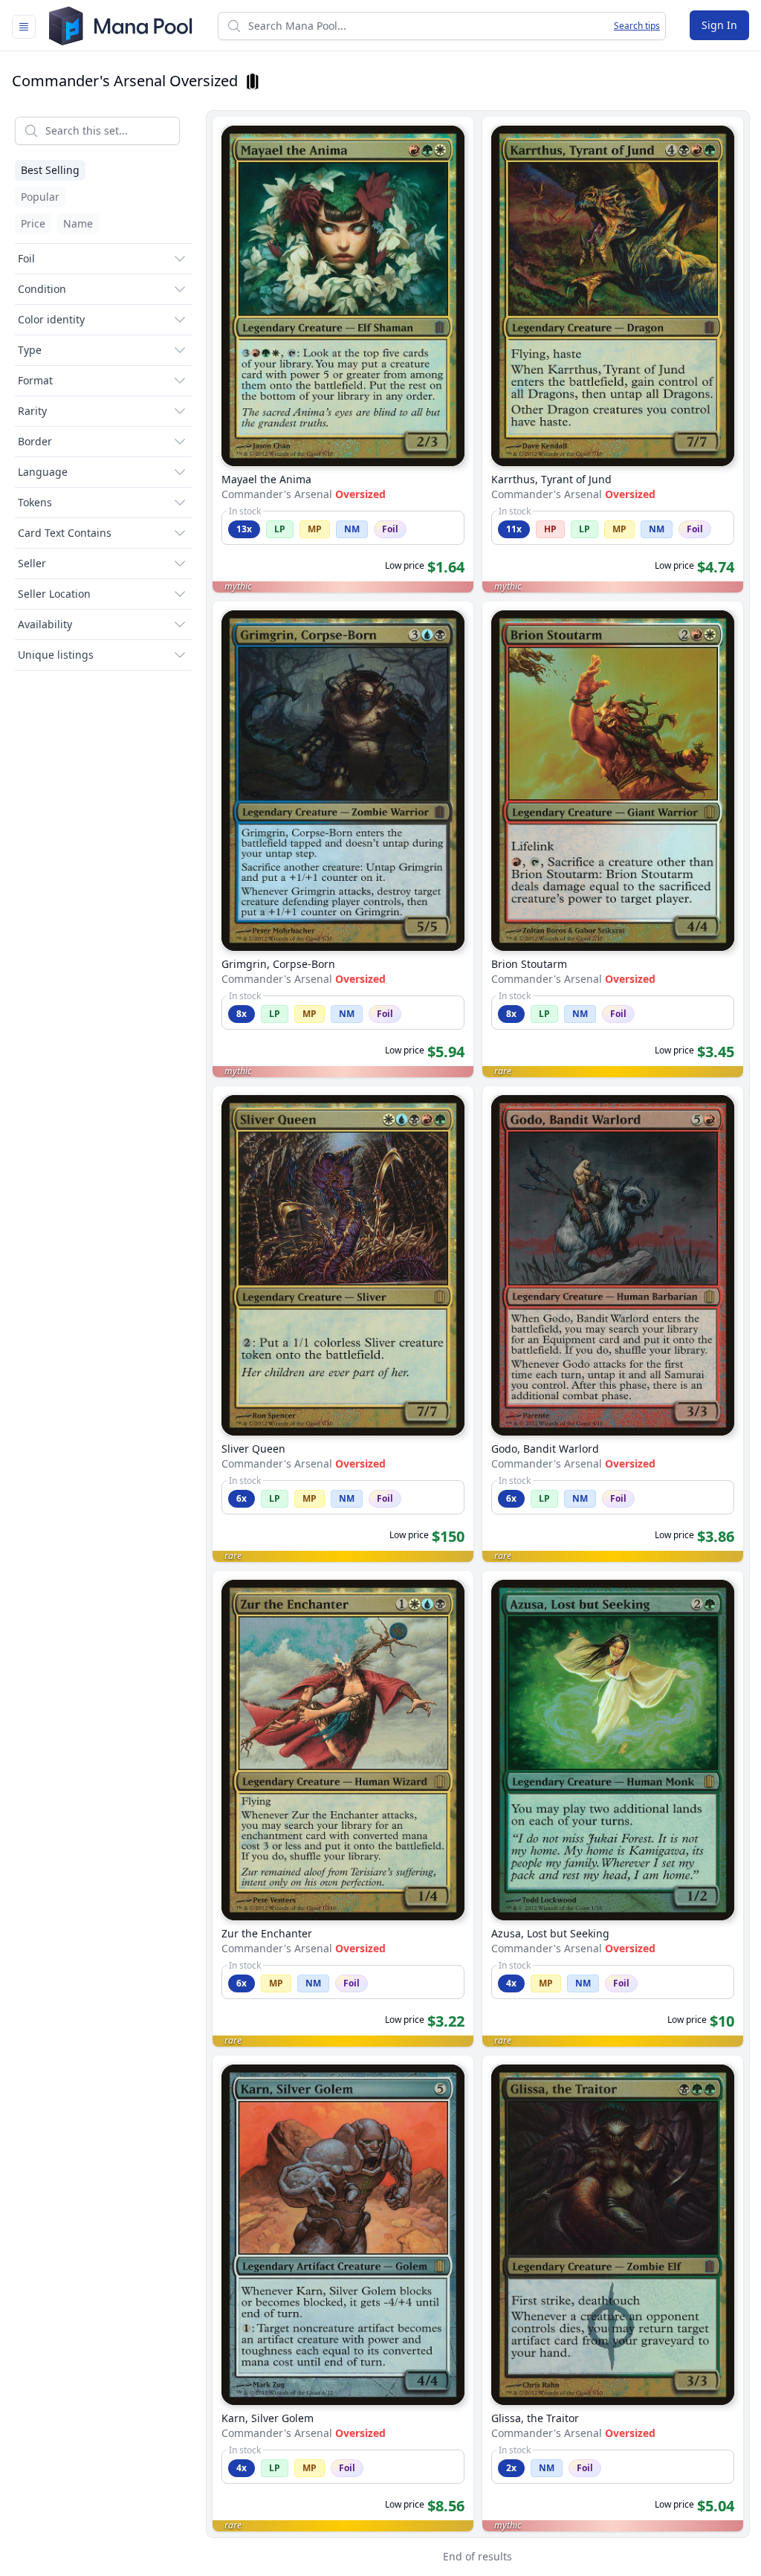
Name (78, 223)
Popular (40, 197)
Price (33, 223)
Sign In (719, 25)
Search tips (637, 26)
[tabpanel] (380, 1340)
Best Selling (50, 170)
